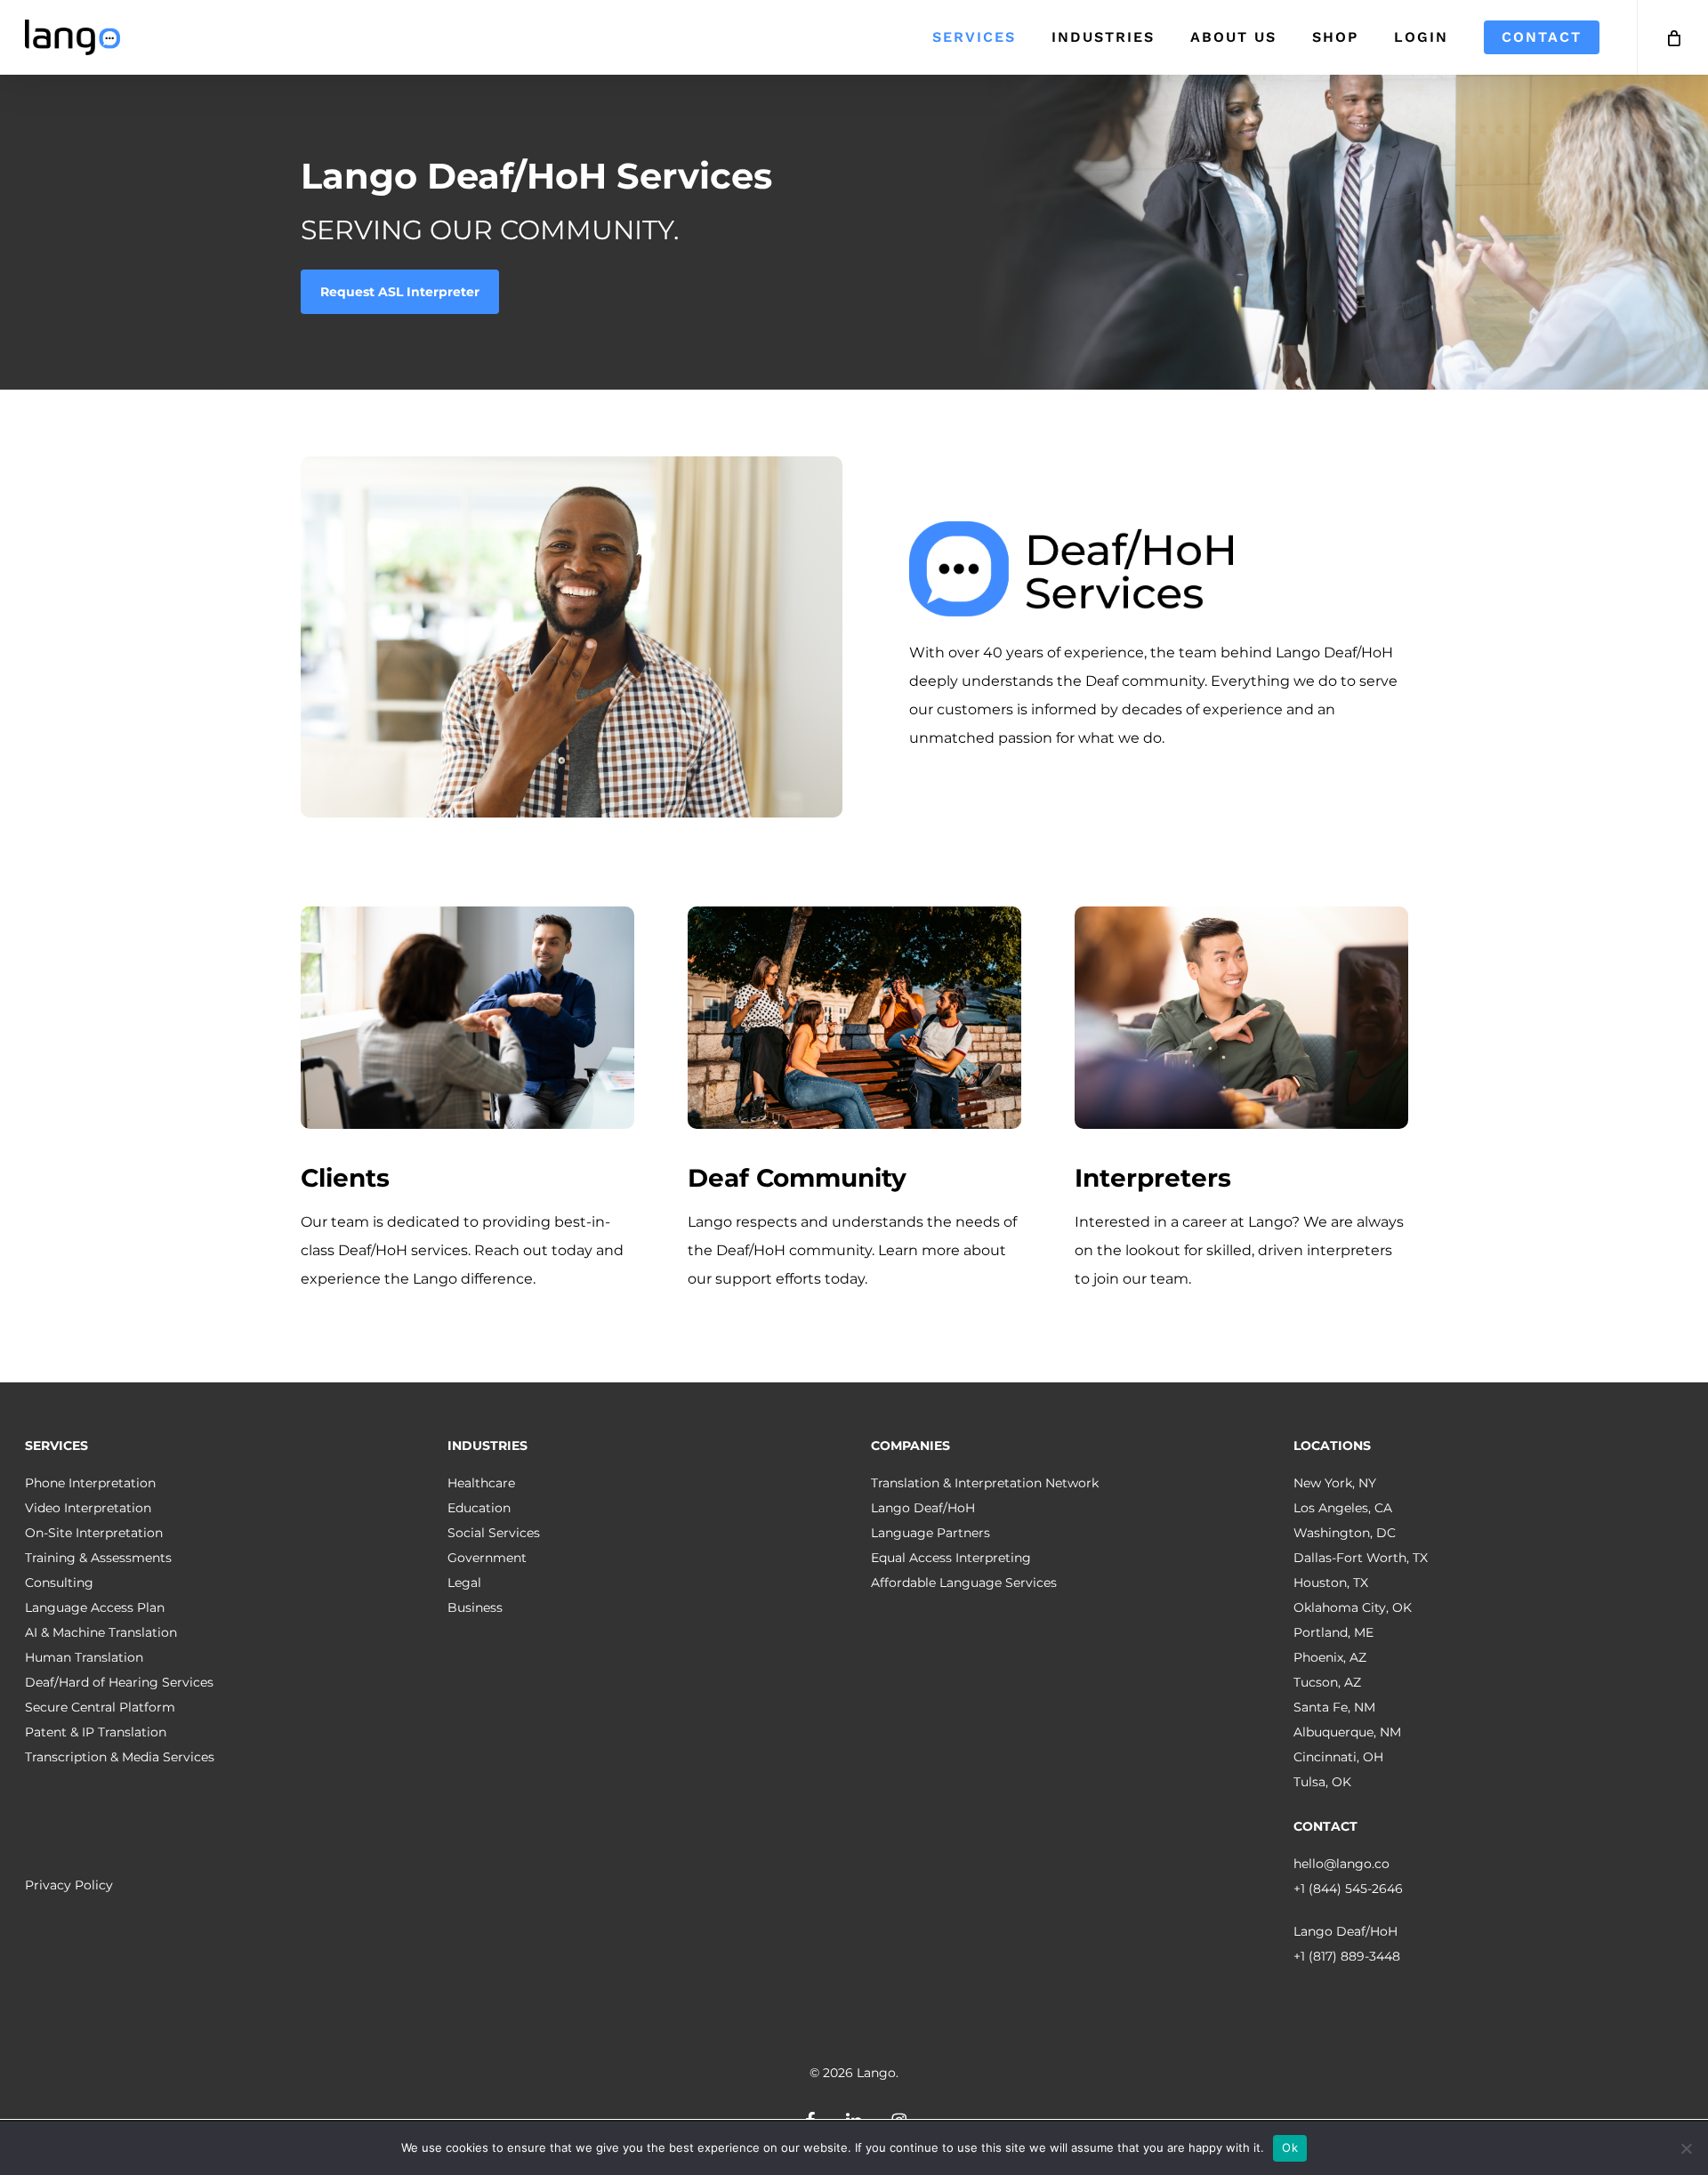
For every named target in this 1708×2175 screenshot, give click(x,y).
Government (487, 1558)
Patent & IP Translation (96, 1732)
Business (475, 1607)
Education (479, 1508)
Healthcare (481, 1483)
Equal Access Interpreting (951, 1558)
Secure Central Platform (100, 1707)
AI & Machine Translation (101, 1632)
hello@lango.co (1341, 1864)
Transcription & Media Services (120, 1757)
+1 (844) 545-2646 (1348, 1889)
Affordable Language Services (964, 1583)
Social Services (494, 1533)
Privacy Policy (69, 1885)
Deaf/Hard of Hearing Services (119, 1682)
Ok (1290, 2147)
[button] (400, 292)
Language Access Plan (95, 1607)
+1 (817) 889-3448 (1347, 1956)
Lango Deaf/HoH (923, 1508)
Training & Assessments (98, 1558)
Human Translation (84, 1657)
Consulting (59, 1583)
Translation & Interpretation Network (985, 1483)
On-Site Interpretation (94, 1533)
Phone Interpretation (90, 1483)
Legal (464, 1583)
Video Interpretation (88, 1508)
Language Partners (931, 1533)
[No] (1686, 2148)
